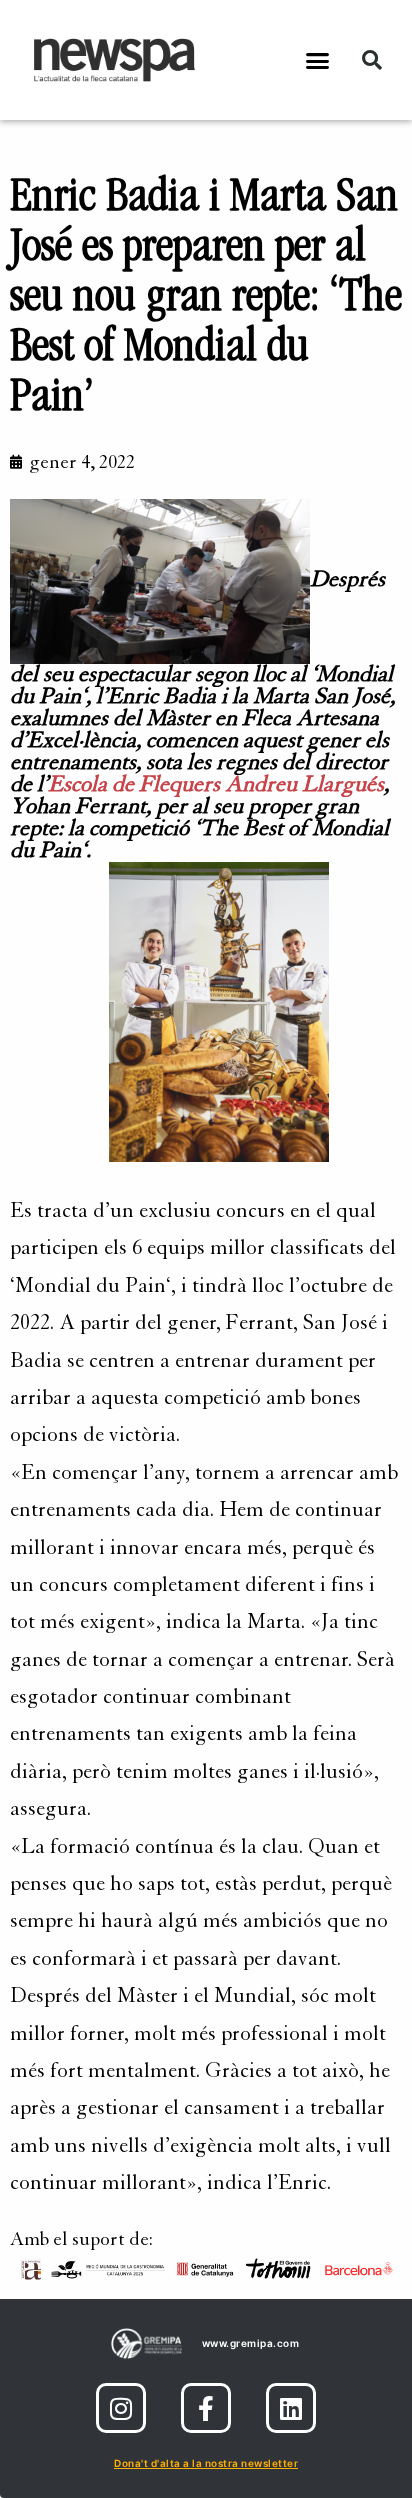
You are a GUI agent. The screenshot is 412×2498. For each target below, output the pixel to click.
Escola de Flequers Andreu (216, 784)
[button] (318, 60)
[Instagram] (121, 2408)
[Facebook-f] (206, 2408)
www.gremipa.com (251, 2343)
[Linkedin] (291, 2408)
